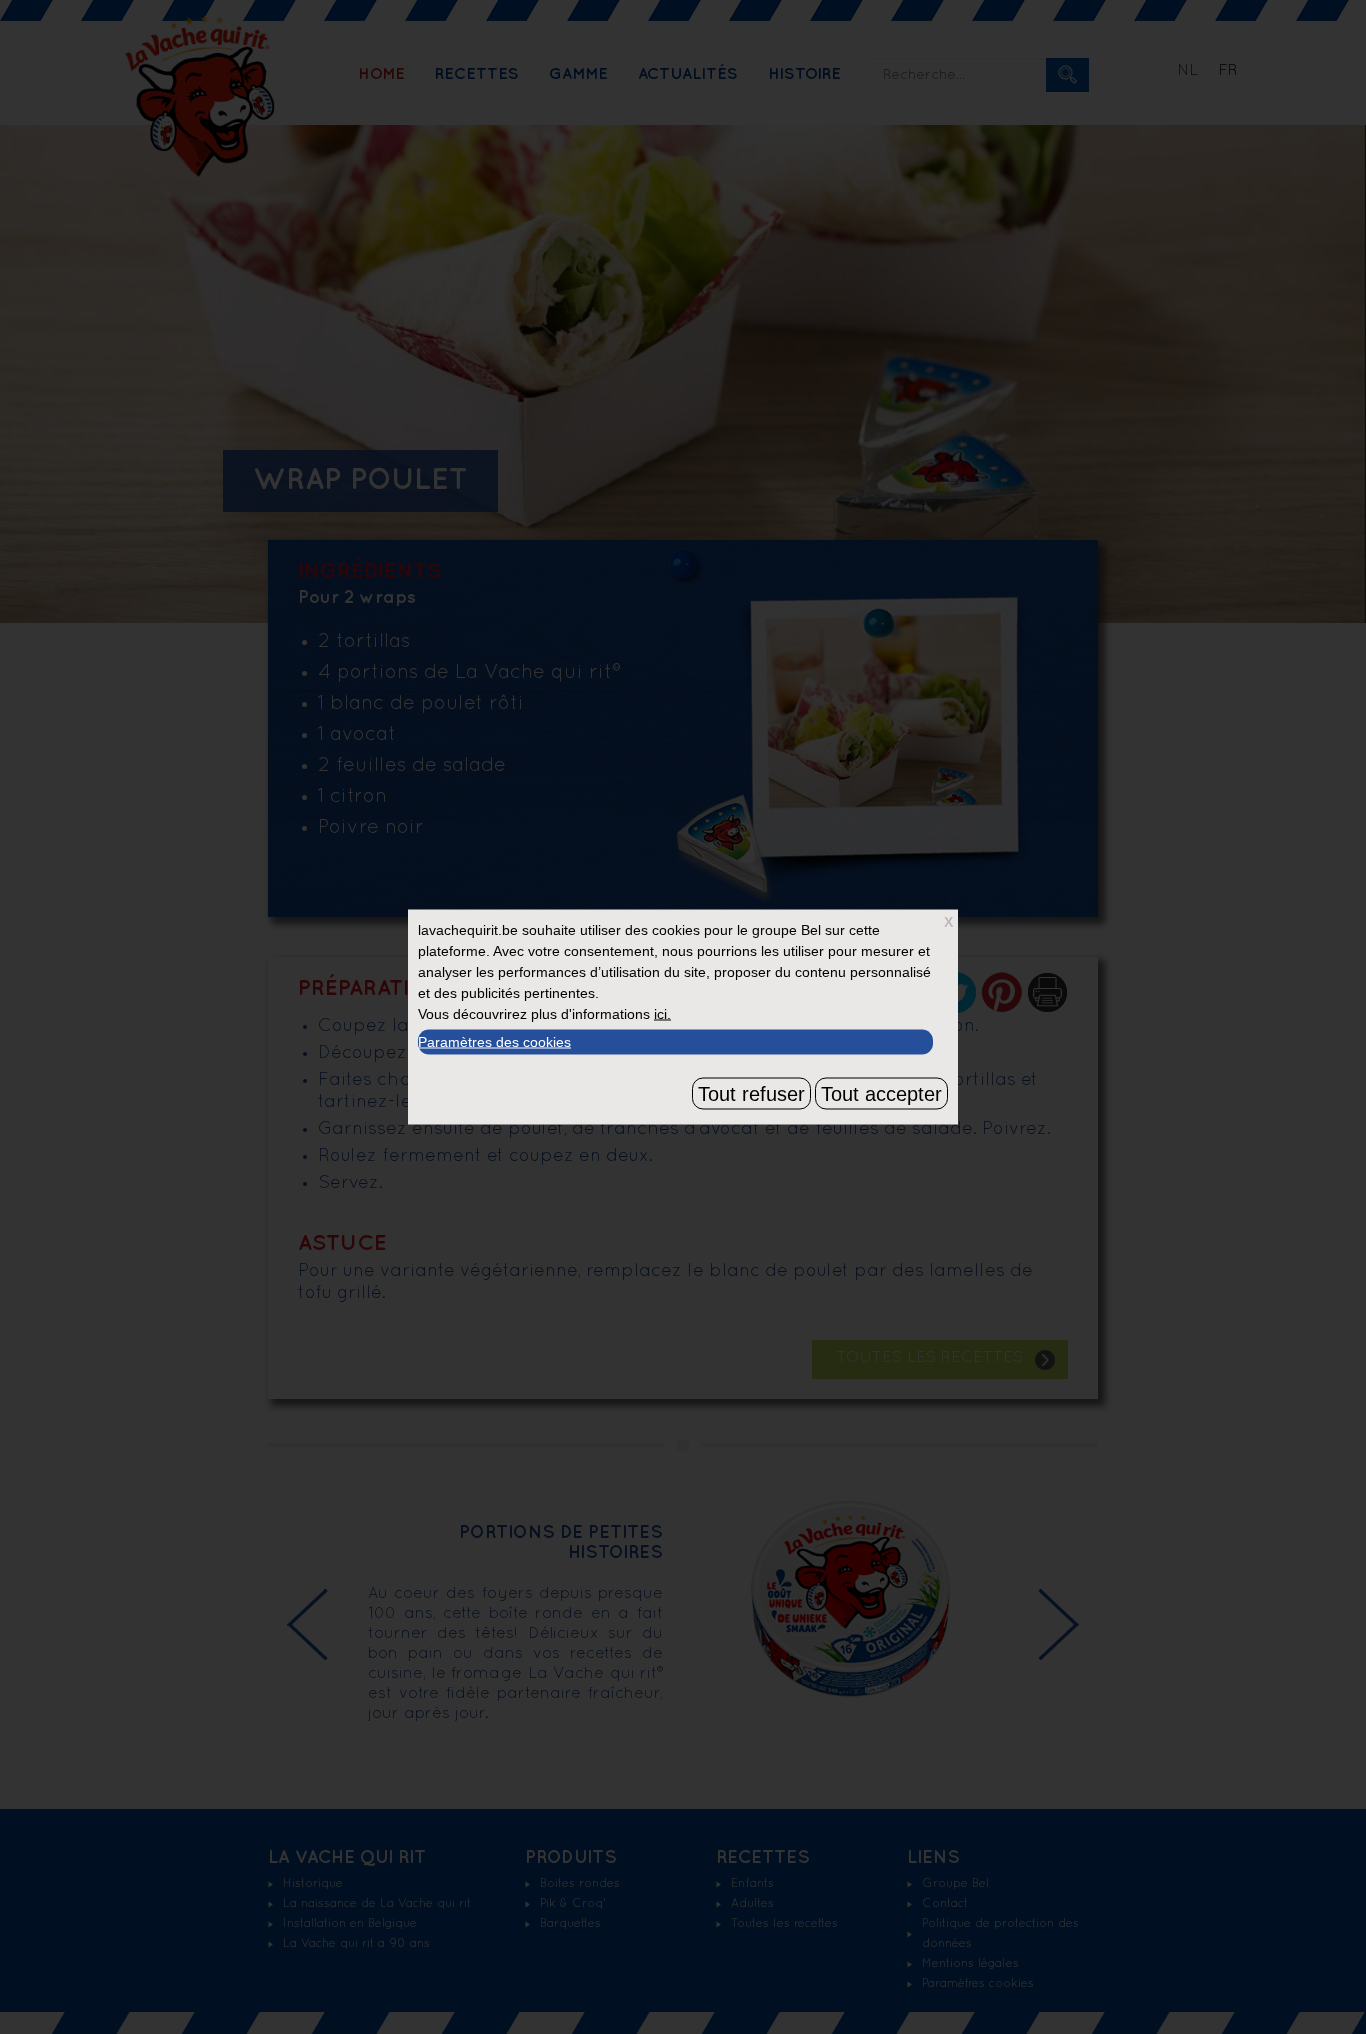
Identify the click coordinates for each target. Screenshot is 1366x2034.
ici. (662, 1014)
